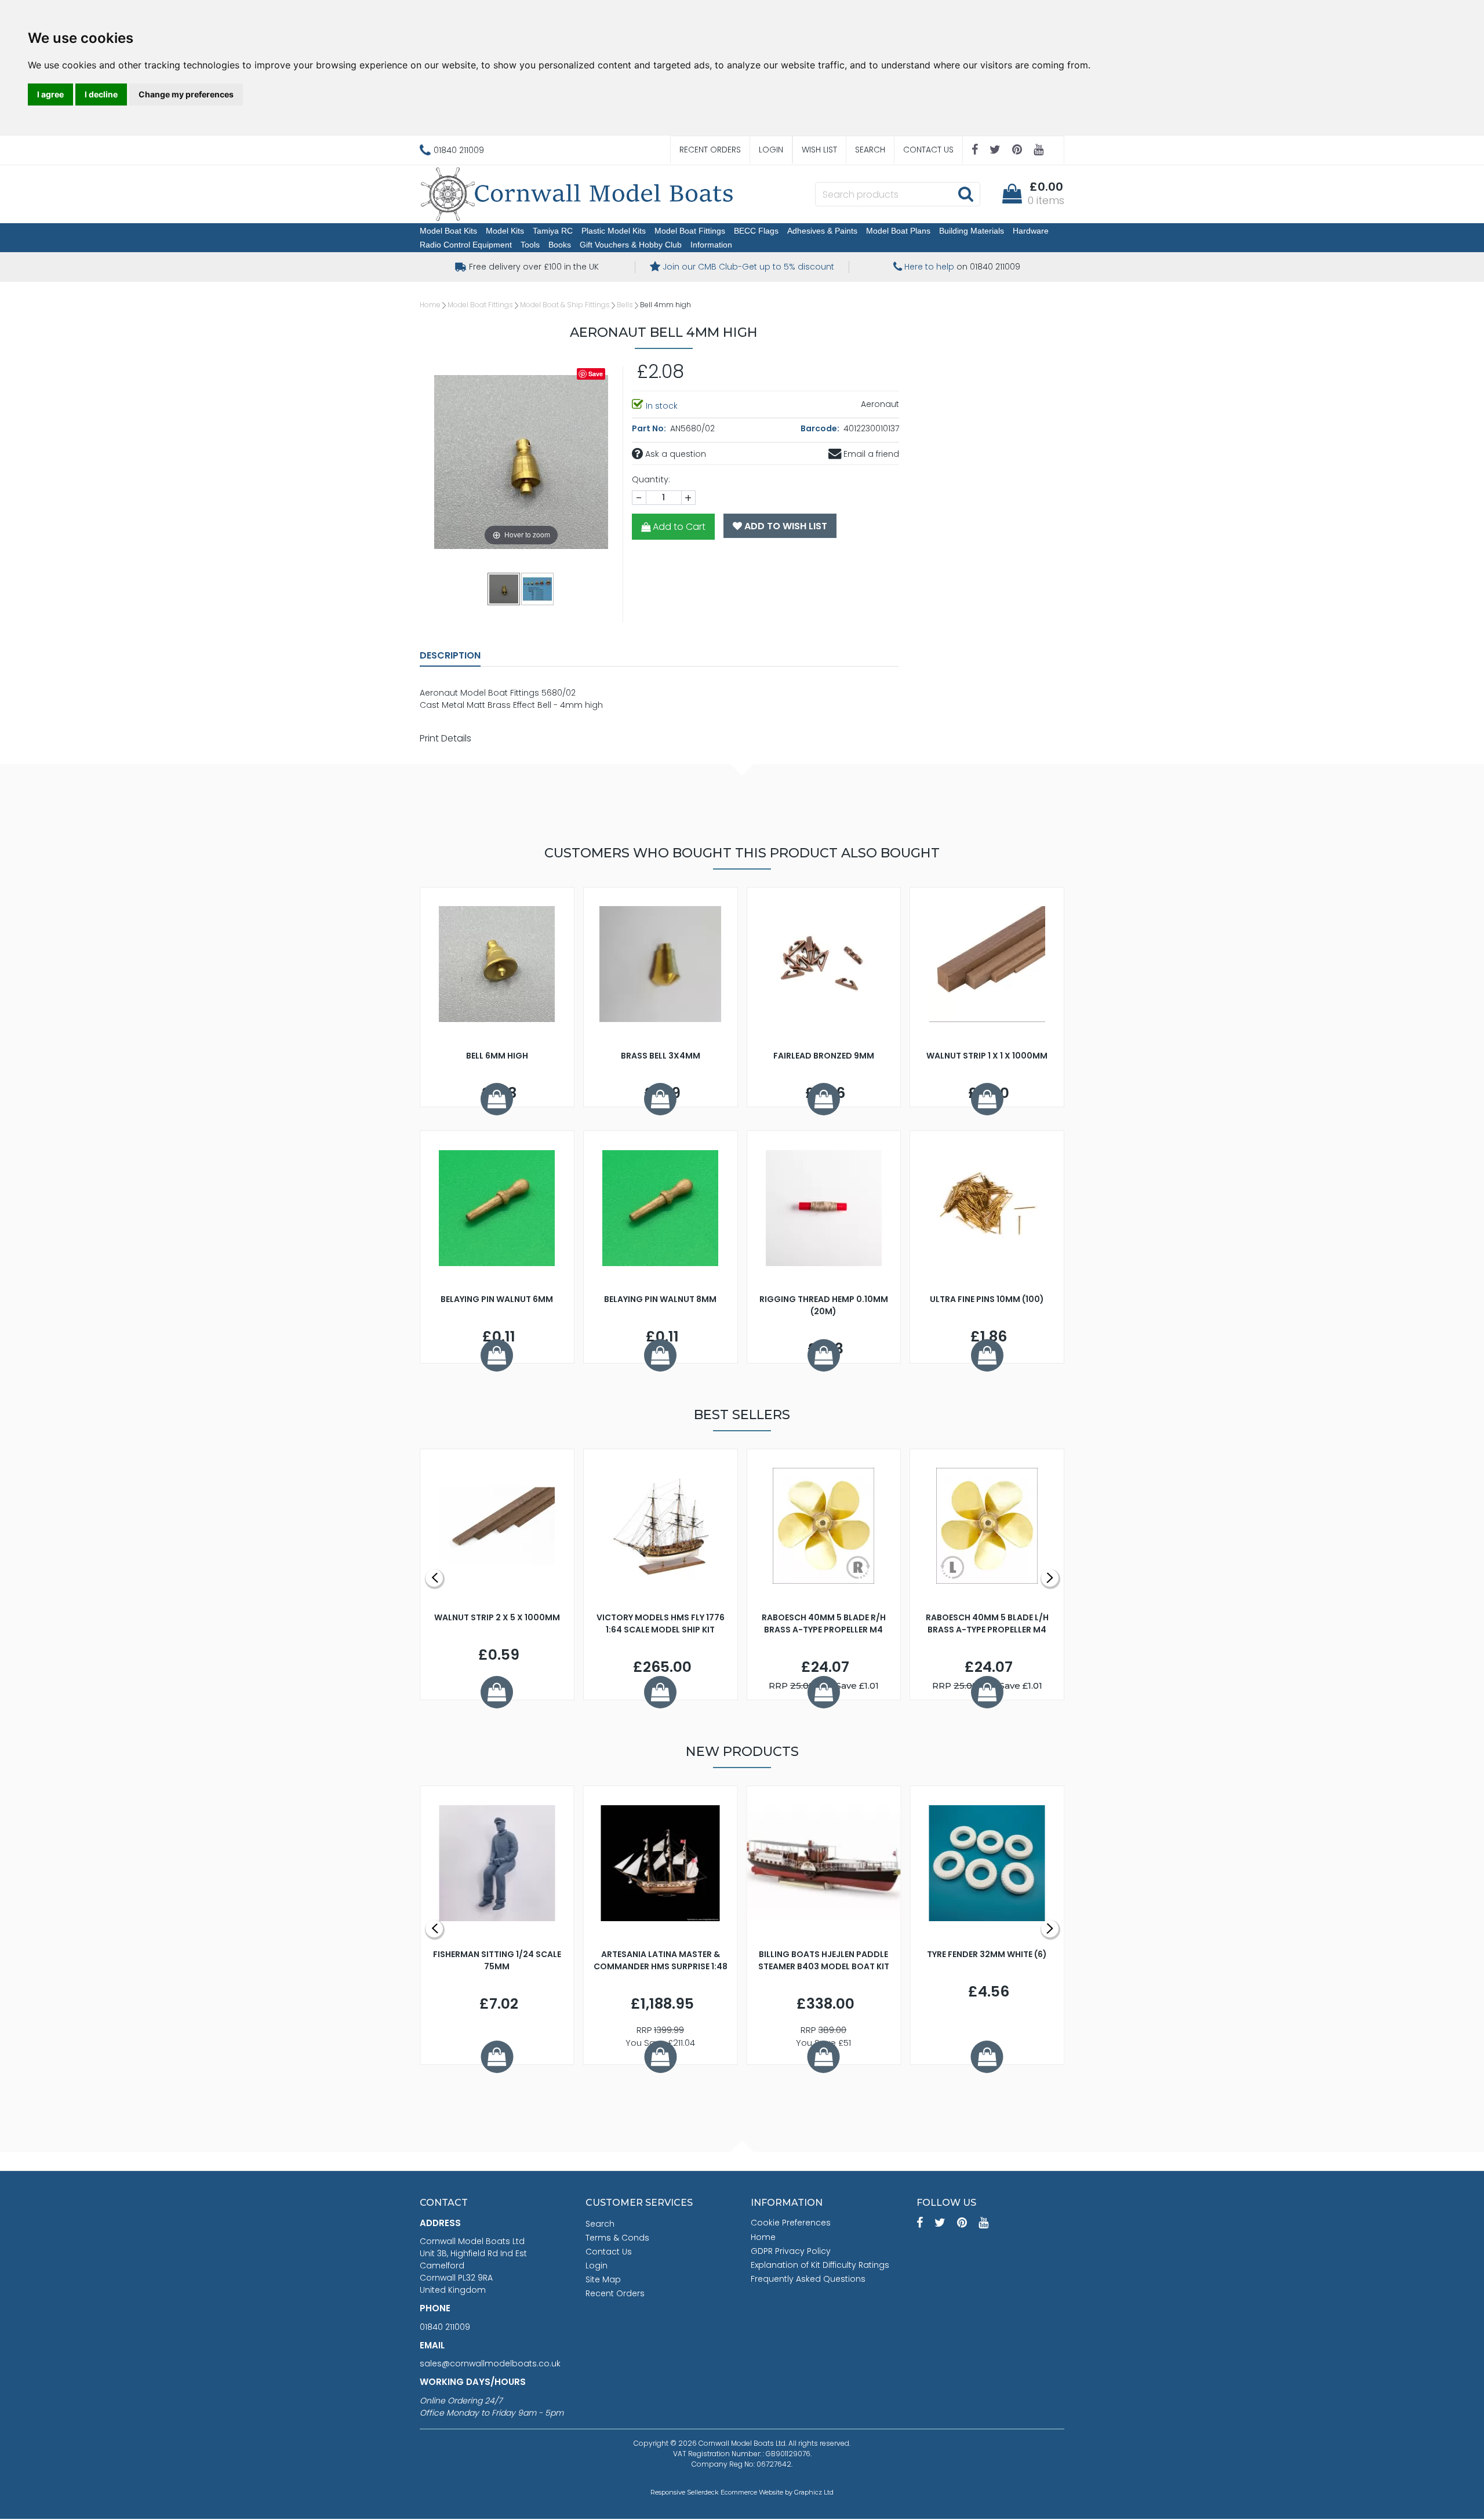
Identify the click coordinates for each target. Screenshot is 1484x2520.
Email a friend (870, 454)
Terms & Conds (617, 2238)
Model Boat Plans (898, 231)
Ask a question (674, 454)
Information (711, 245)
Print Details (445, 738)
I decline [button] (101, 94)
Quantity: (651, 479)
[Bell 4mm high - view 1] (504, 588)
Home (430, 305)
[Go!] (965, 194)
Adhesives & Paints (822, 231)
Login (771, 150)
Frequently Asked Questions (808, 2279)
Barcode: (821, 428)
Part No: (650, 428)
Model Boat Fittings (690, 231)
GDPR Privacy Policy (791, 2251)
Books (560, 245)
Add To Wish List (785, 526)
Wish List (819, 150)
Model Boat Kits (448, 231)
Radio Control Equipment (466, 245)
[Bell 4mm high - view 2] (538, 588)
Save (596, 374)
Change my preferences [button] (186, 94)
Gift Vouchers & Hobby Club (631, 245)
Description (450, 655)
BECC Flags (756, 231)
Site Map (603, 2279)
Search (870, 150)
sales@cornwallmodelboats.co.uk (490, 2363)
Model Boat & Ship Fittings (565, 305)
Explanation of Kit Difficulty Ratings (820, 2265)
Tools (530, 245)
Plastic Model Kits (614, 231)
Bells (625, 305)
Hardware (1031, 231)
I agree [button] (50, 94)
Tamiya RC (553, 231)
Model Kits (505, 231)
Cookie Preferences (791, 2223)
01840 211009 (445, 2327)
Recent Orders (710, 150)
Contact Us (928, 150)
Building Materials (972, 231)
